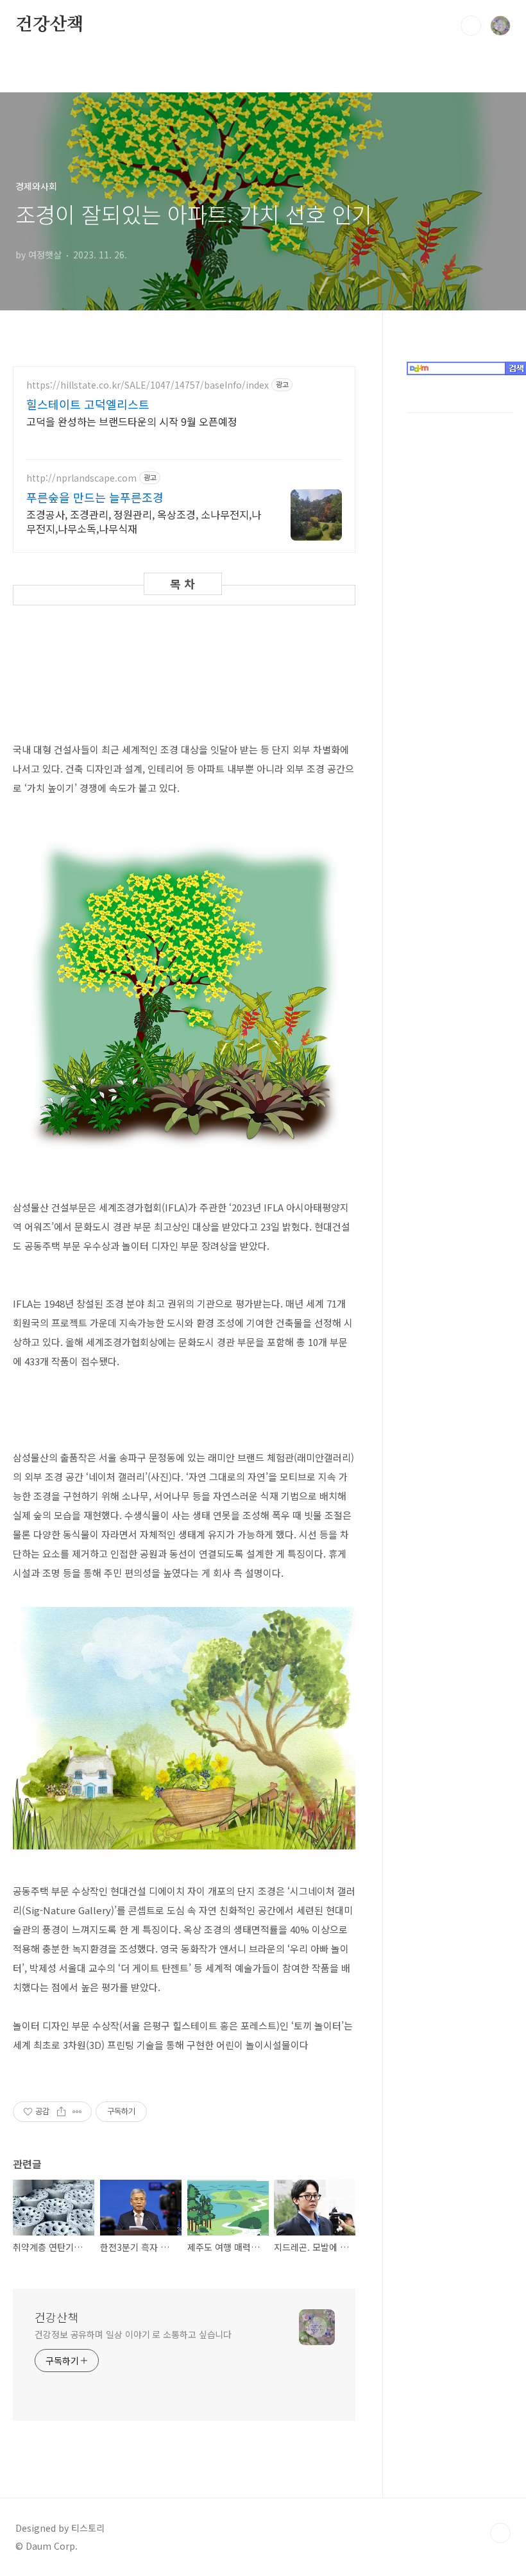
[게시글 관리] (77, 2112)
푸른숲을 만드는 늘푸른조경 (95, 497)
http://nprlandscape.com (81, 478)
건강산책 (50, 25)
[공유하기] (61, 2112)
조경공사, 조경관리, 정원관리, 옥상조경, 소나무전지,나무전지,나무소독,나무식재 (144, 521)
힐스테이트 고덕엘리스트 (88, 404)
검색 (471, 26)
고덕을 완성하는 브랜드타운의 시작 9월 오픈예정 (132, 421)
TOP (500, 2533)
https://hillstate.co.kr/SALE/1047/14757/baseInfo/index (148, 385)
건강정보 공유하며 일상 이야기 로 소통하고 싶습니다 (133, 2334)
